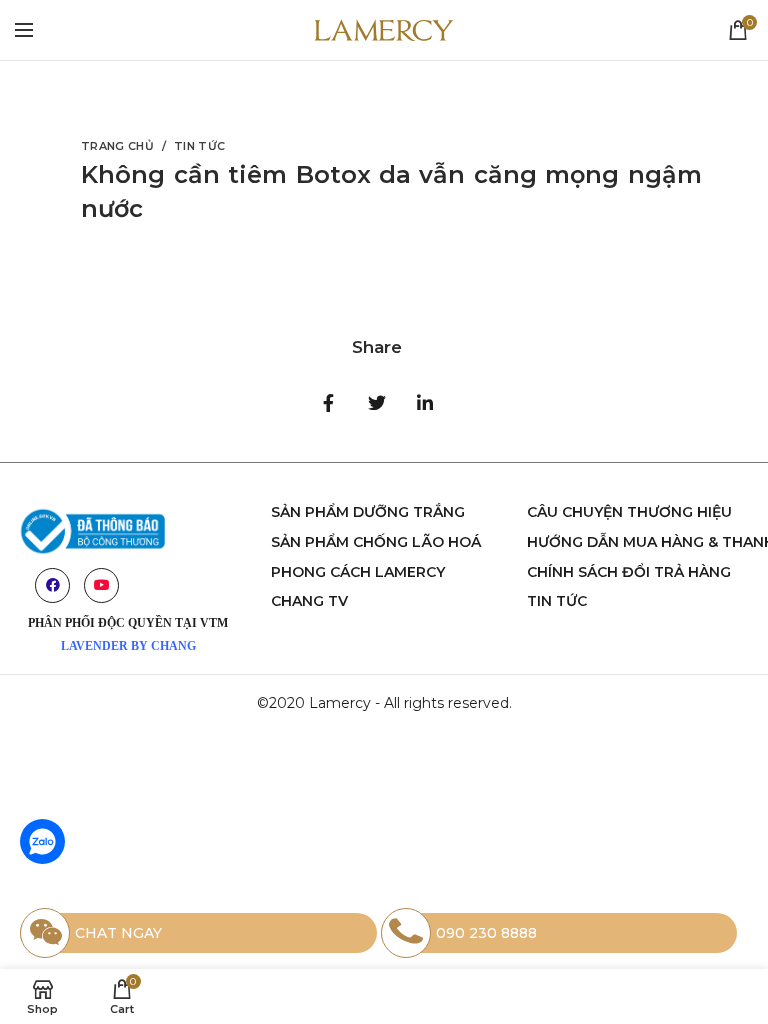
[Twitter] (377, 403)
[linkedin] (425, 403)
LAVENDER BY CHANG (128, 646)
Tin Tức (199, 146)
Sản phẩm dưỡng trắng (368, 512)
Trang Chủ (117, 146)
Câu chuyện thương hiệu (629, 512)
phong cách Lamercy (358, 572)
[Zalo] (42, 841)
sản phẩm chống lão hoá (376, 542)
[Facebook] (329, 403)
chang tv (309, 601)
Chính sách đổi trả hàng (629, 572)
